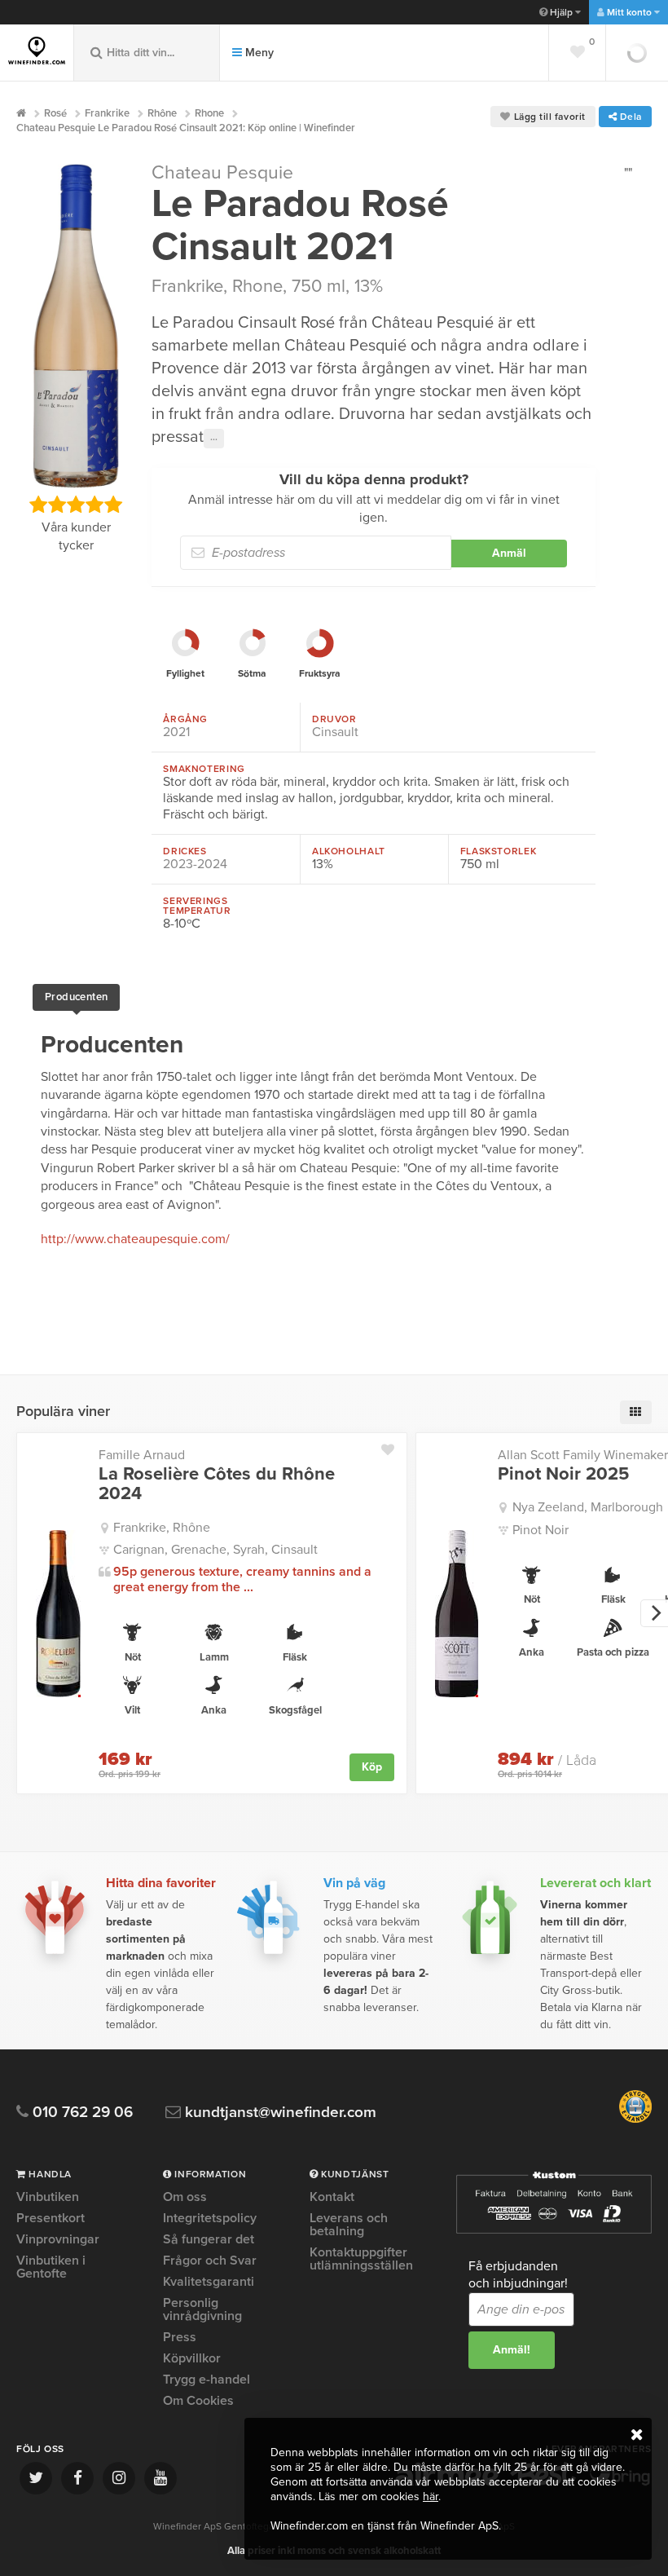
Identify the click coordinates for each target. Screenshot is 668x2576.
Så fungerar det (209, 2239)
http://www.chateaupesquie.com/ (135, 1239)
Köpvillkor (192, 2358)
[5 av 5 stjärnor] (113, 505)
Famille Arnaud (142, 1455)
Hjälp (561, 12)
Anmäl (509, 553)
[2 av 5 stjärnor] (57, 505)
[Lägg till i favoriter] (394, 1446)
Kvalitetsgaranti (209, 2282)
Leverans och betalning (349, 2225)
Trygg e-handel (207, 2380)
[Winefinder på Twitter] (36, 2478)
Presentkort (51, 2218)
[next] (654, 1613)
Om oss (185, 2198)
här (431, 2497)
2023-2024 (195, 864)
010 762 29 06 (81, 2113)
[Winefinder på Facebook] (77, 2478)
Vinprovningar (58, 2239)
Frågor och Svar (210, 2261)
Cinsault (335, 732)
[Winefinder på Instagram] (119, 2478)
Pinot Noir (541, 1530)
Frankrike (187, 286)
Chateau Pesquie (222, 173)
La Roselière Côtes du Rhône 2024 (217, 1484)
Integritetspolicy (210, 2218)
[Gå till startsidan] (37, 51)
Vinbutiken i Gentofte (51, 2267)
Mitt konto (629, 12)
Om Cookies (198, 2401)
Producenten (76, 997)
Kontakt (332, 2198)
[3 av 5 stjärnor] (75, 505)
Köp (372, 1767)
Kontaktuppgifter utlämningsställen (361, 2259)
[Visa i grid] (636, 1412)
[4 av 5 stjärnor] (94, 505)
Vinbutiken (48, 2198)
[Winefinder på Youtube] (160, 2478)
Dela (629, 117)
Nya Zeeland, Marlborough (588, 1507)
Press (180, 2337)
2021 (176, 732)
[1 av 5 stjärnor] (38, 505)
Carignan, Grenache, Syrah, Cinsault (215, 1550)
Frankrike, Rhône (162, 1528)
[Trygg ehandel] (635, 2119)
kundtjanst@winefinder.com (279, 2113)
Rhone (257, 286)
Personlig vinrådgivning (202, 2309)
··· (214, 439)
